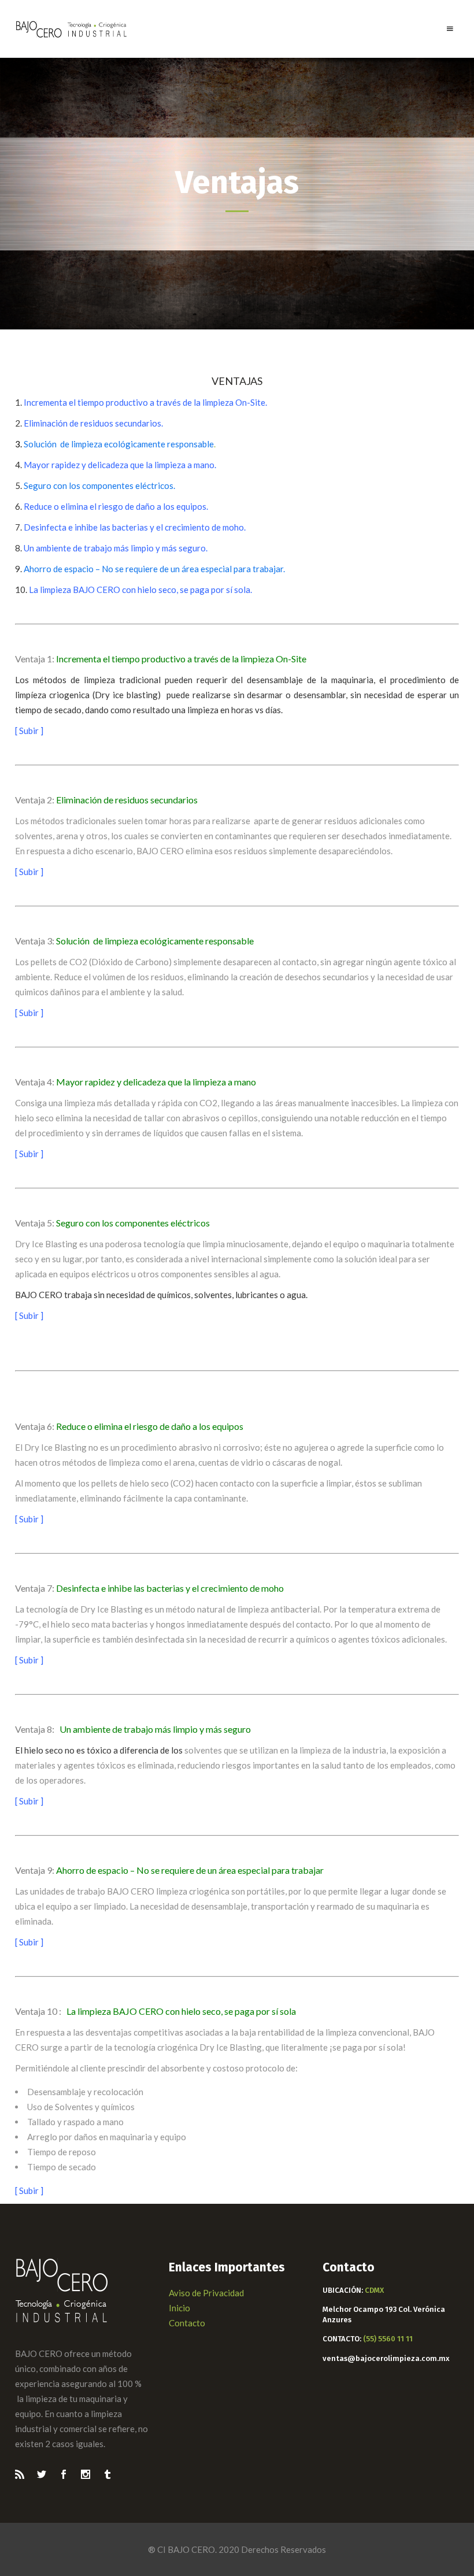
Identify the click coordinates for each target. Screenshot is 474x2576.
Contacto (187, 2323)
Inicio (179, 2308)
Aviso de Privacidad (206, 2293)
